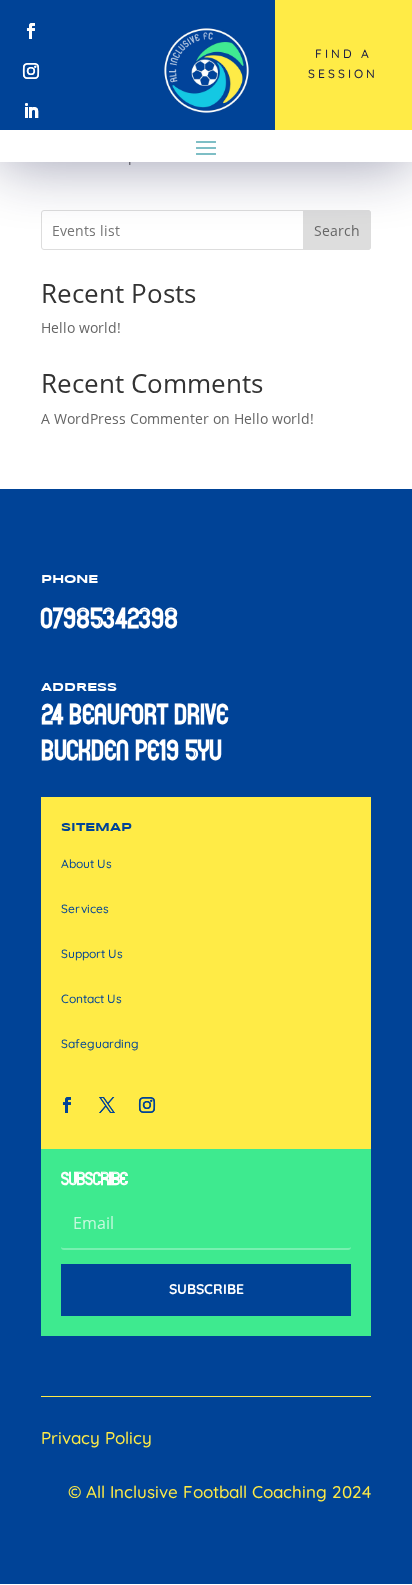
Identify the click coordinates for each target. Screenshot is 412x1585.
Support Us (92, 953)
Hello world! (81, 327)
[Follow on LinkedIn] (31, 111)
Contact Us (91, 998)
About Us (86, 863)
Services (85, 908)
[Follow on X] (107, 1105)
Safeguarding (100, 1043)
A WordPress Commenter (125, 418)
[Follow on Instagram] (31, 71)
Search (337, 230)
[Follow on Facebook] (31, 31)
